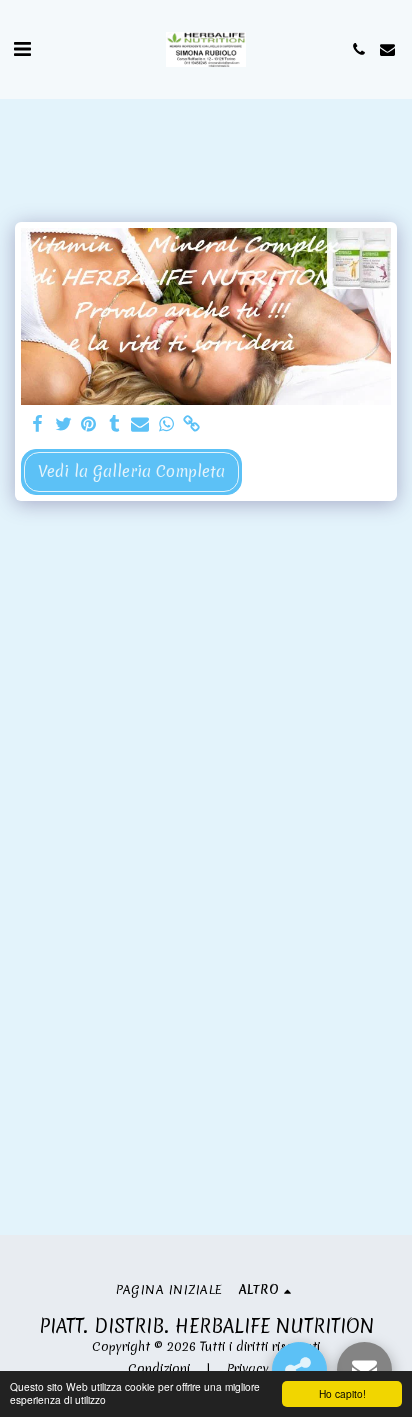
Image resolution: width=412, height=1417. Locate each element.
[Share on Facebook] (37, 424)
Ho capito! (342, 1393)
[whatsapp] (166, 424)
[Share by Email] (140, 424)
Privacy (248, 1368)
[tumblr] (115, 424)
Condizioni (159, 1368)
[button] (22, 48)
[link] (192, 424)
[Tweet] (63, 424)
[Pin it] (89, 424)
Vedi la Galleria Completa (131, 471)
